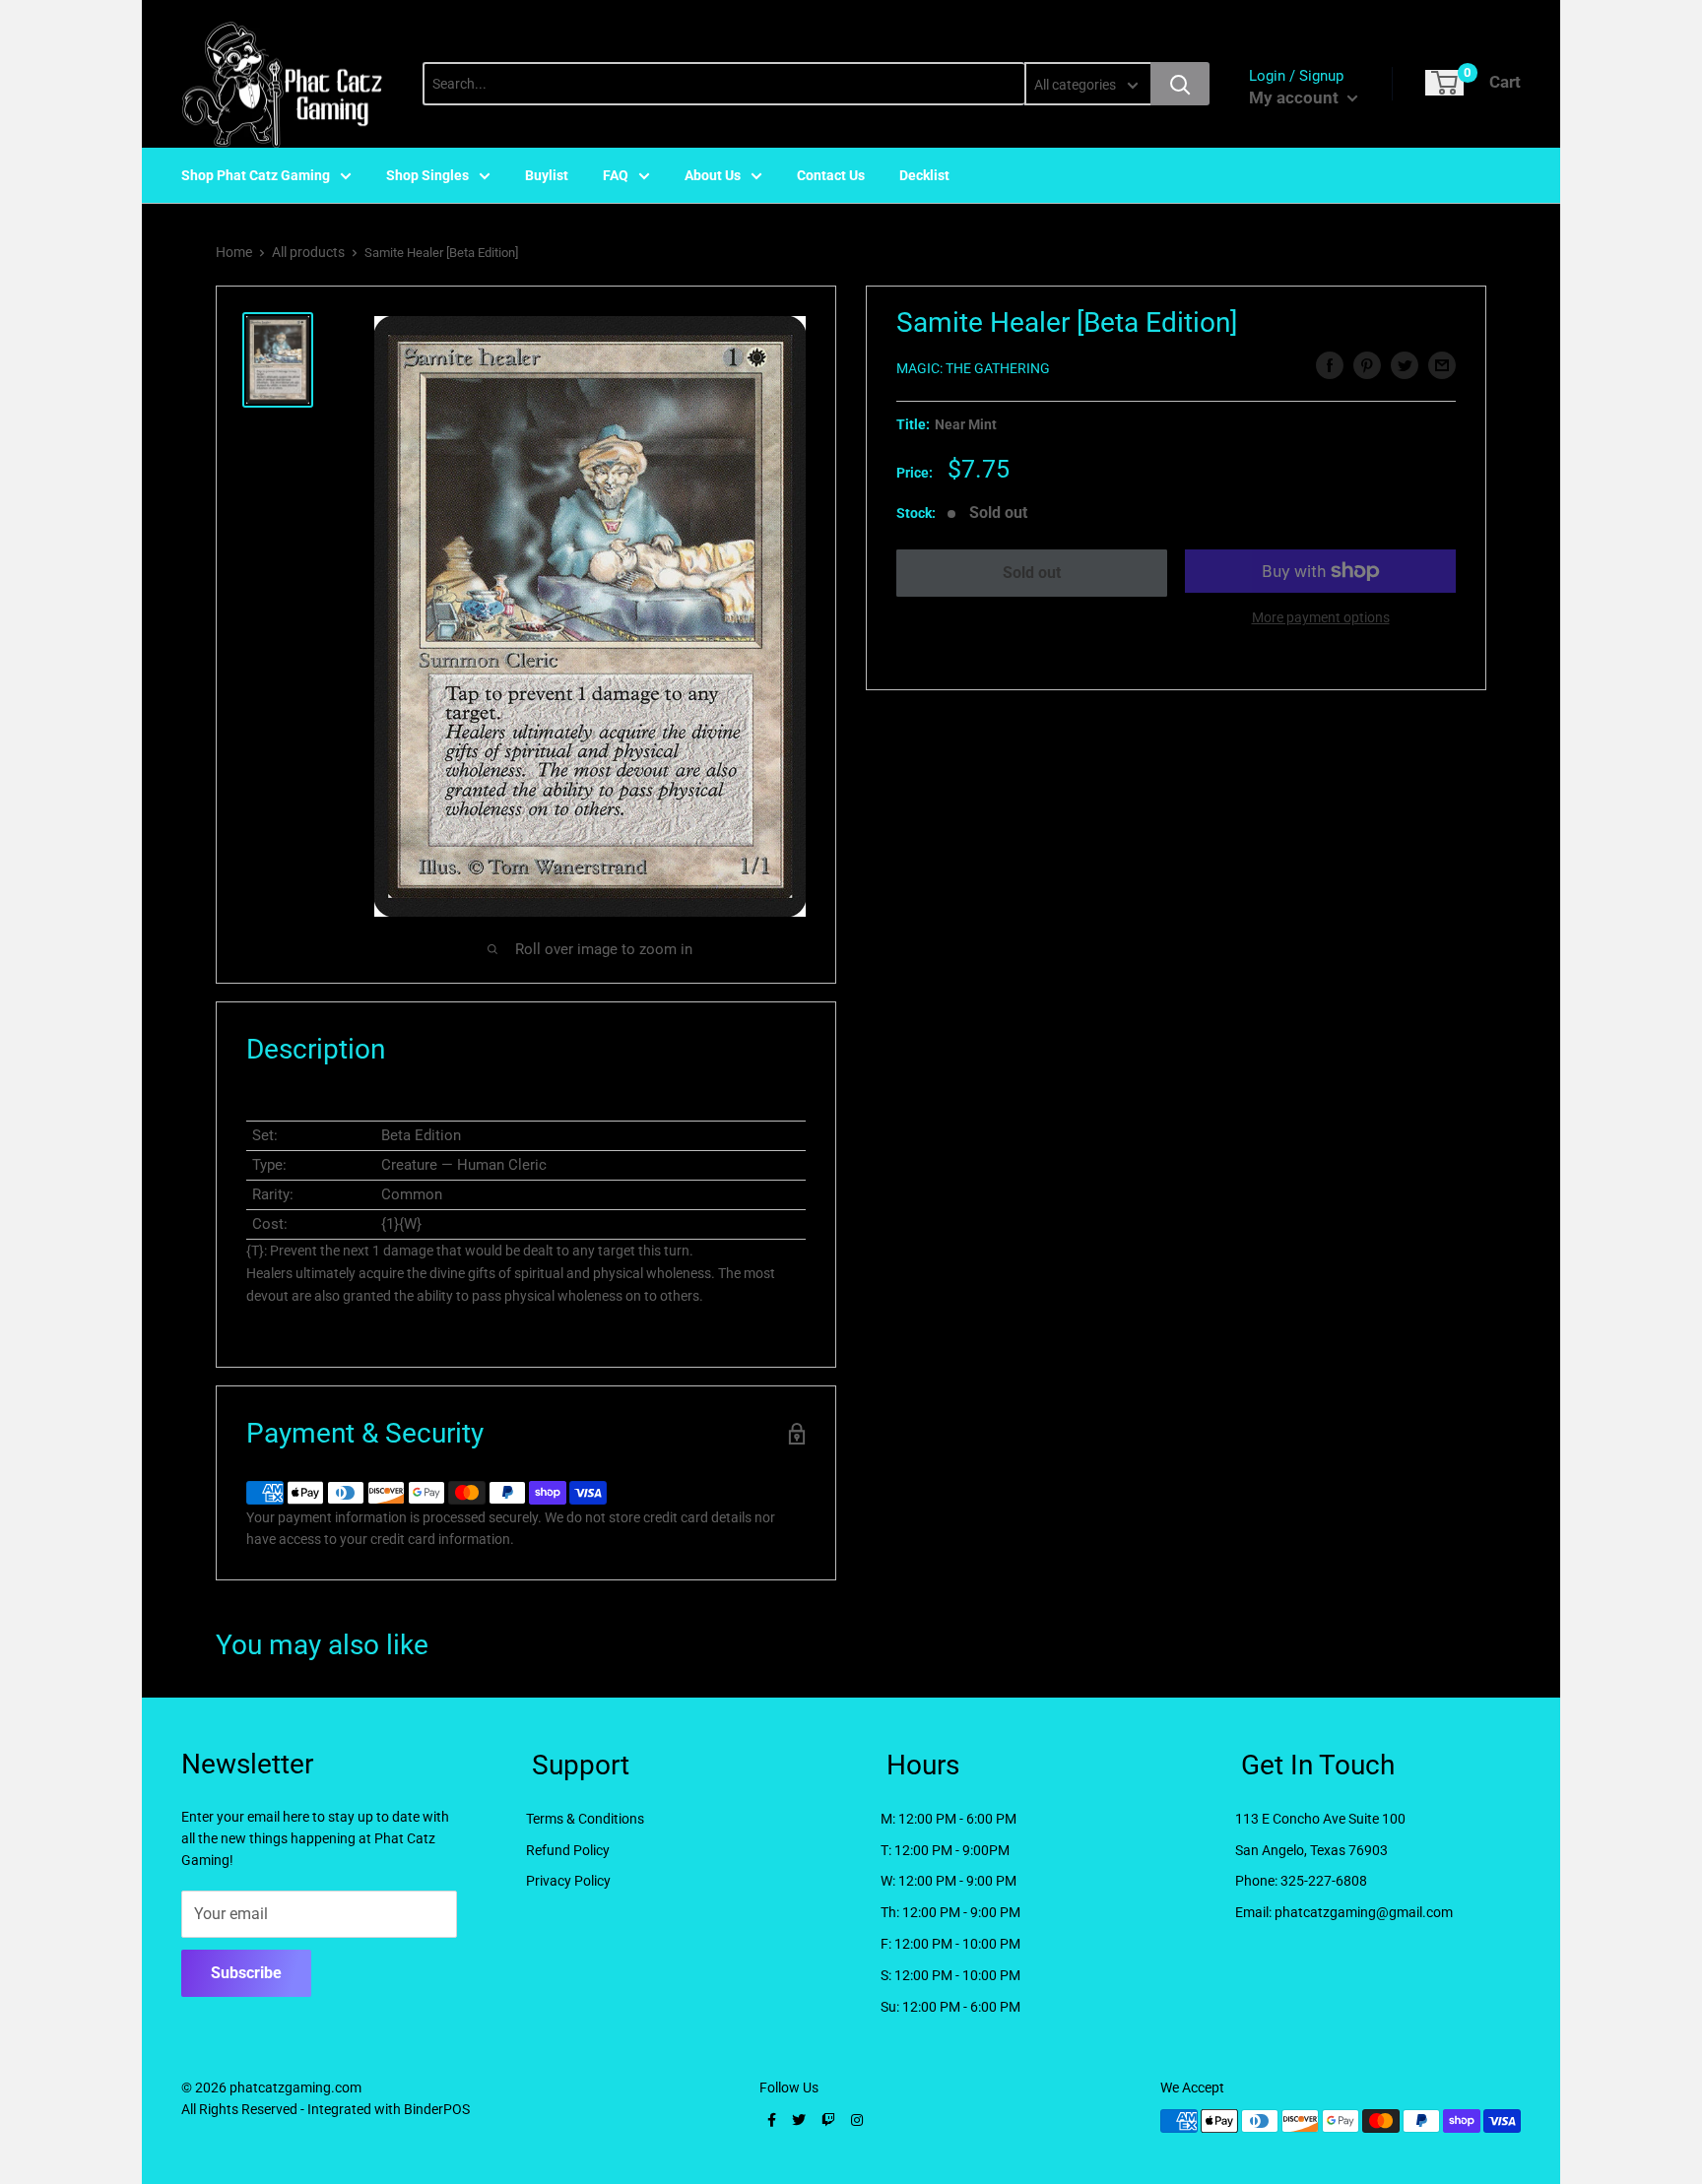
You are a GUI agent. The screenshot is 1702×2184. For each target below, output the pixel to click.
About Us (713, 175)
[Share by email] (1442, 365)
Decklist (924, 175)
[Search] (1180, 84)
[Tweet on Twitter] (1405, 365)
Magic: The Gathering (973, 368)
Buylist (547, 175)
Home (234, 252)
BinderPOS (437, 2109)
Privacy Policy (568, 1881)
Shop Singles (427, 175)
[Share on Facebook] (1330, 365)
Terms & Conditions (585, 1819)
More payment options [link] (1321, 617)
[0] (1444, 83)
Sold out (1032, 573)
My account (1296, 97)
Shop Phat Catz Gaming (256, 175)
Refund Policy (568, 1850)
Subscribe (246, 1973)
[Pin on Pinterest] (1367, 365)
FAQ (616, 175)
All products (308, 252)
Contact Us (831, 175)
